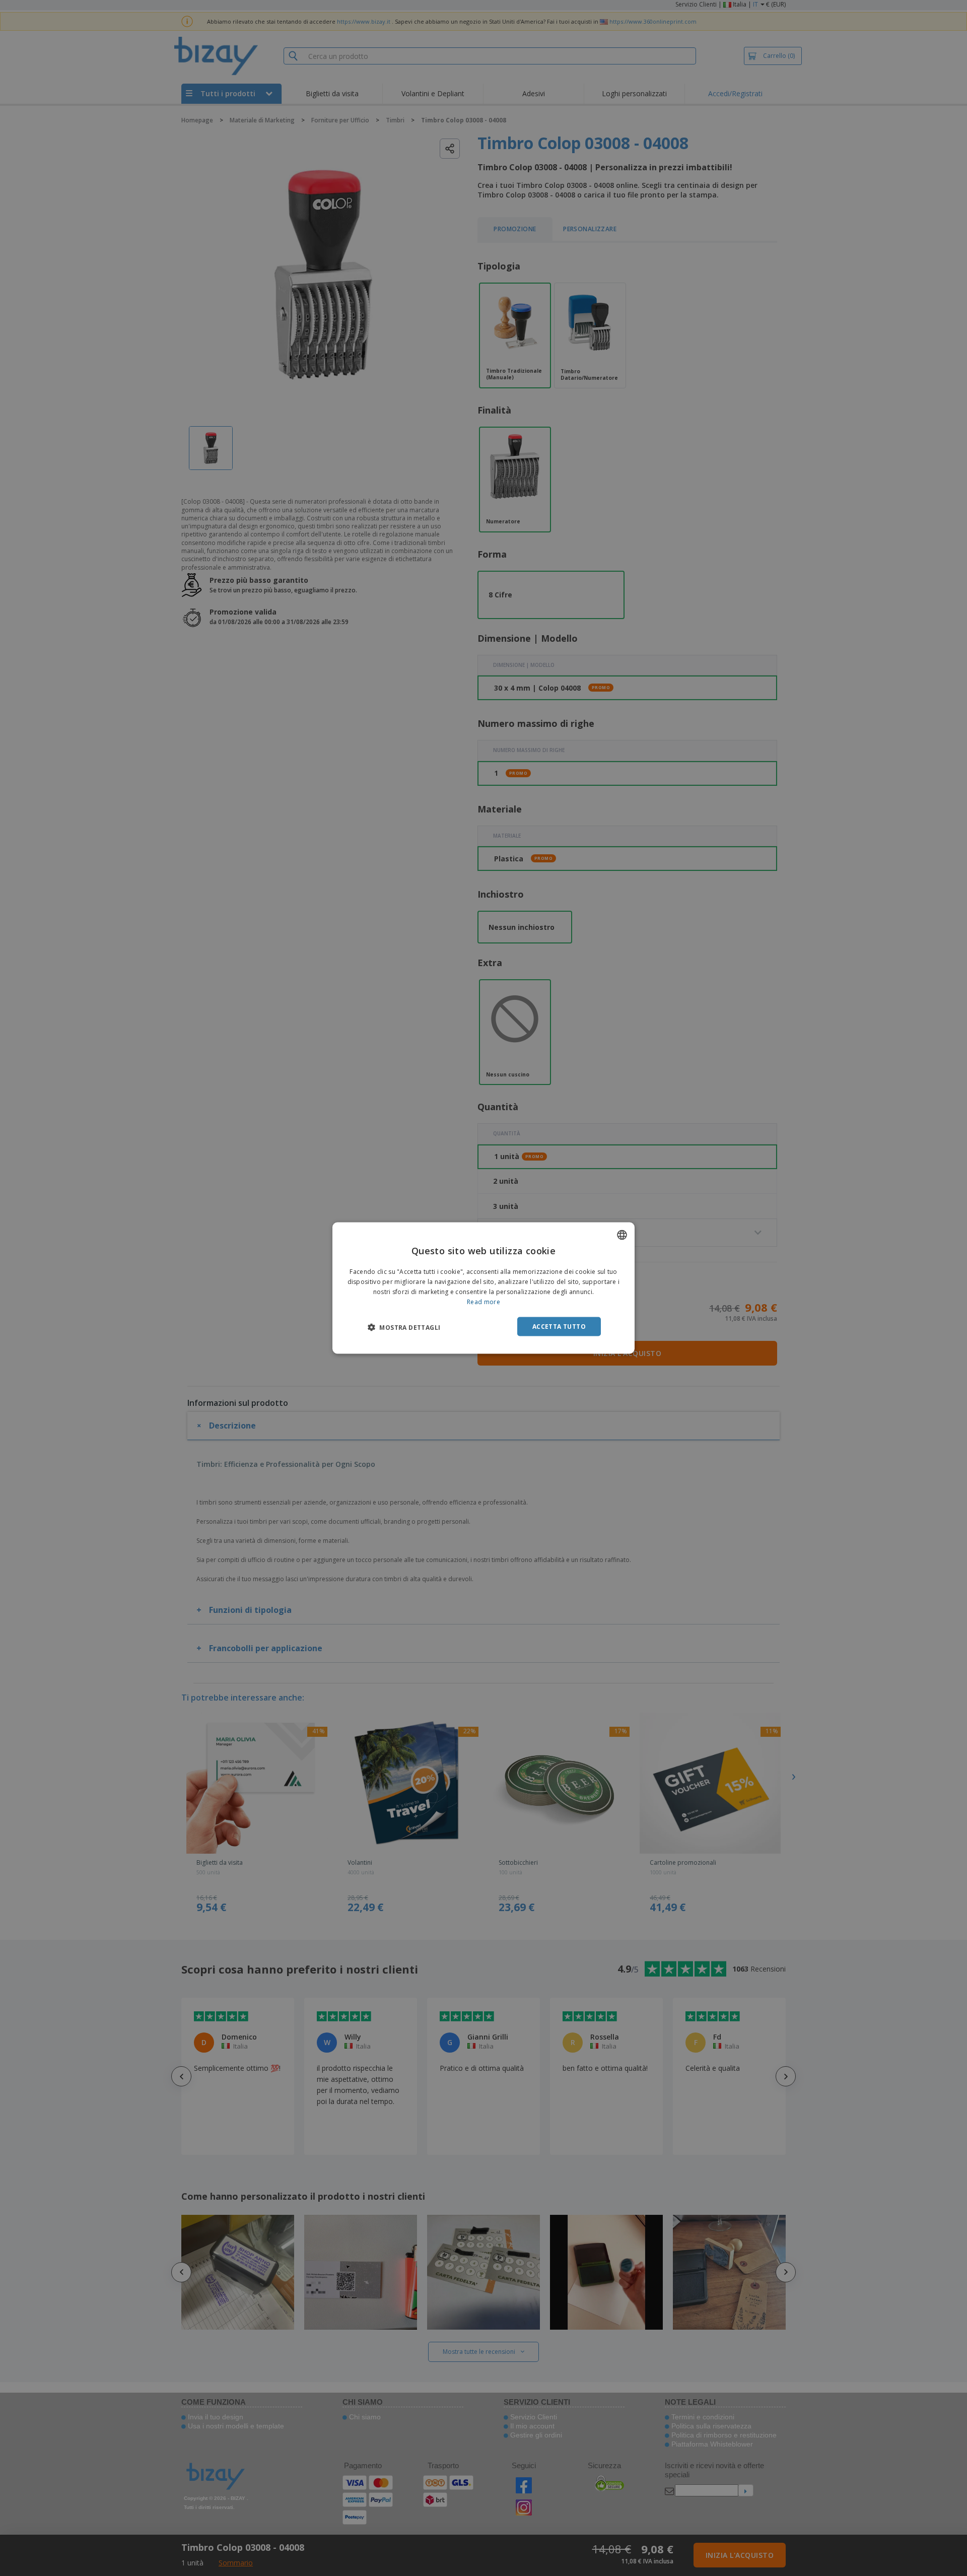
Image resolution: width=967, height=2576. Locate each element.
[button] (404, 1327)
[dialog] (483, 1288)
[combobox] (622, 1235)
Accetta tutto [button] (559, 1326)
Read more (483, 1301)
